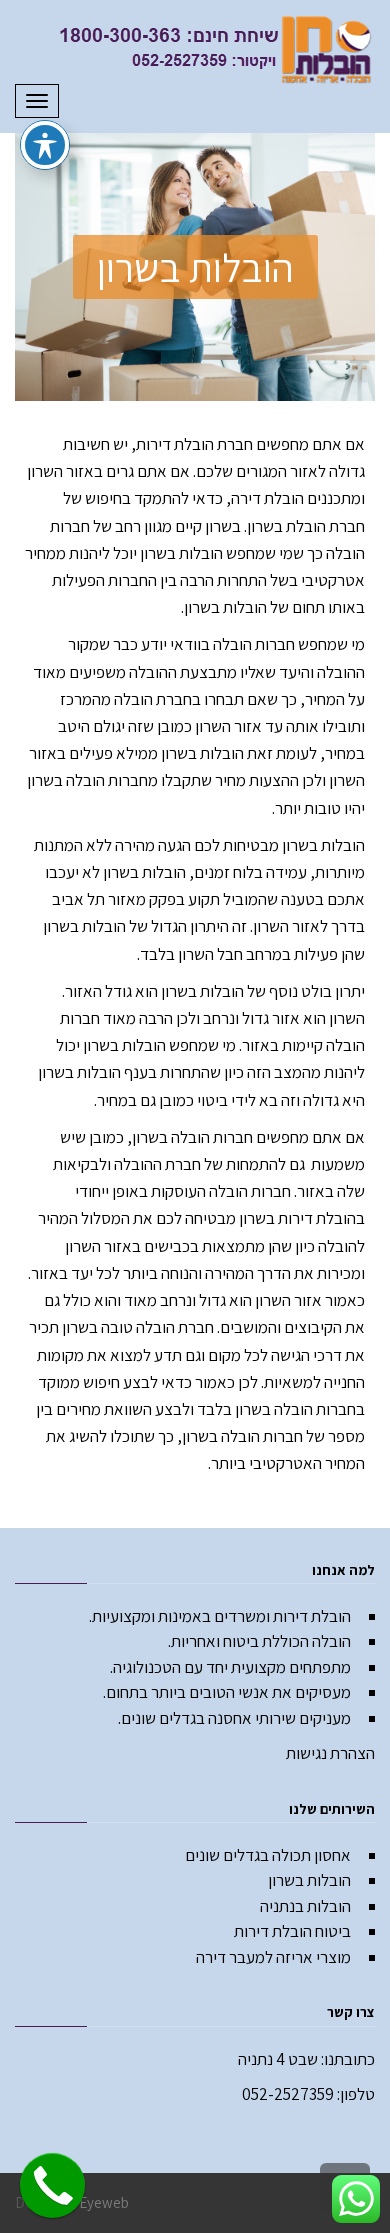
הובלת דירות (175, 444)
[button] (195, 267)
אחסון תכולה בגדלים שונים (268, 1855)
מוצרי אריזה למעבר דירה (273, 1957)
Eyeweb (104, 2202)
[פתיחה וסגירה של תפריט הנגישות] (45, 145)
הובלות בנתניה (305, 1906)
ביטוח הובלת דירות (292, 1931)
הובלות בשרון (309, 1880)
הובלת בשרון (286, 526)
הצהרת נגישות (330, 1753)
